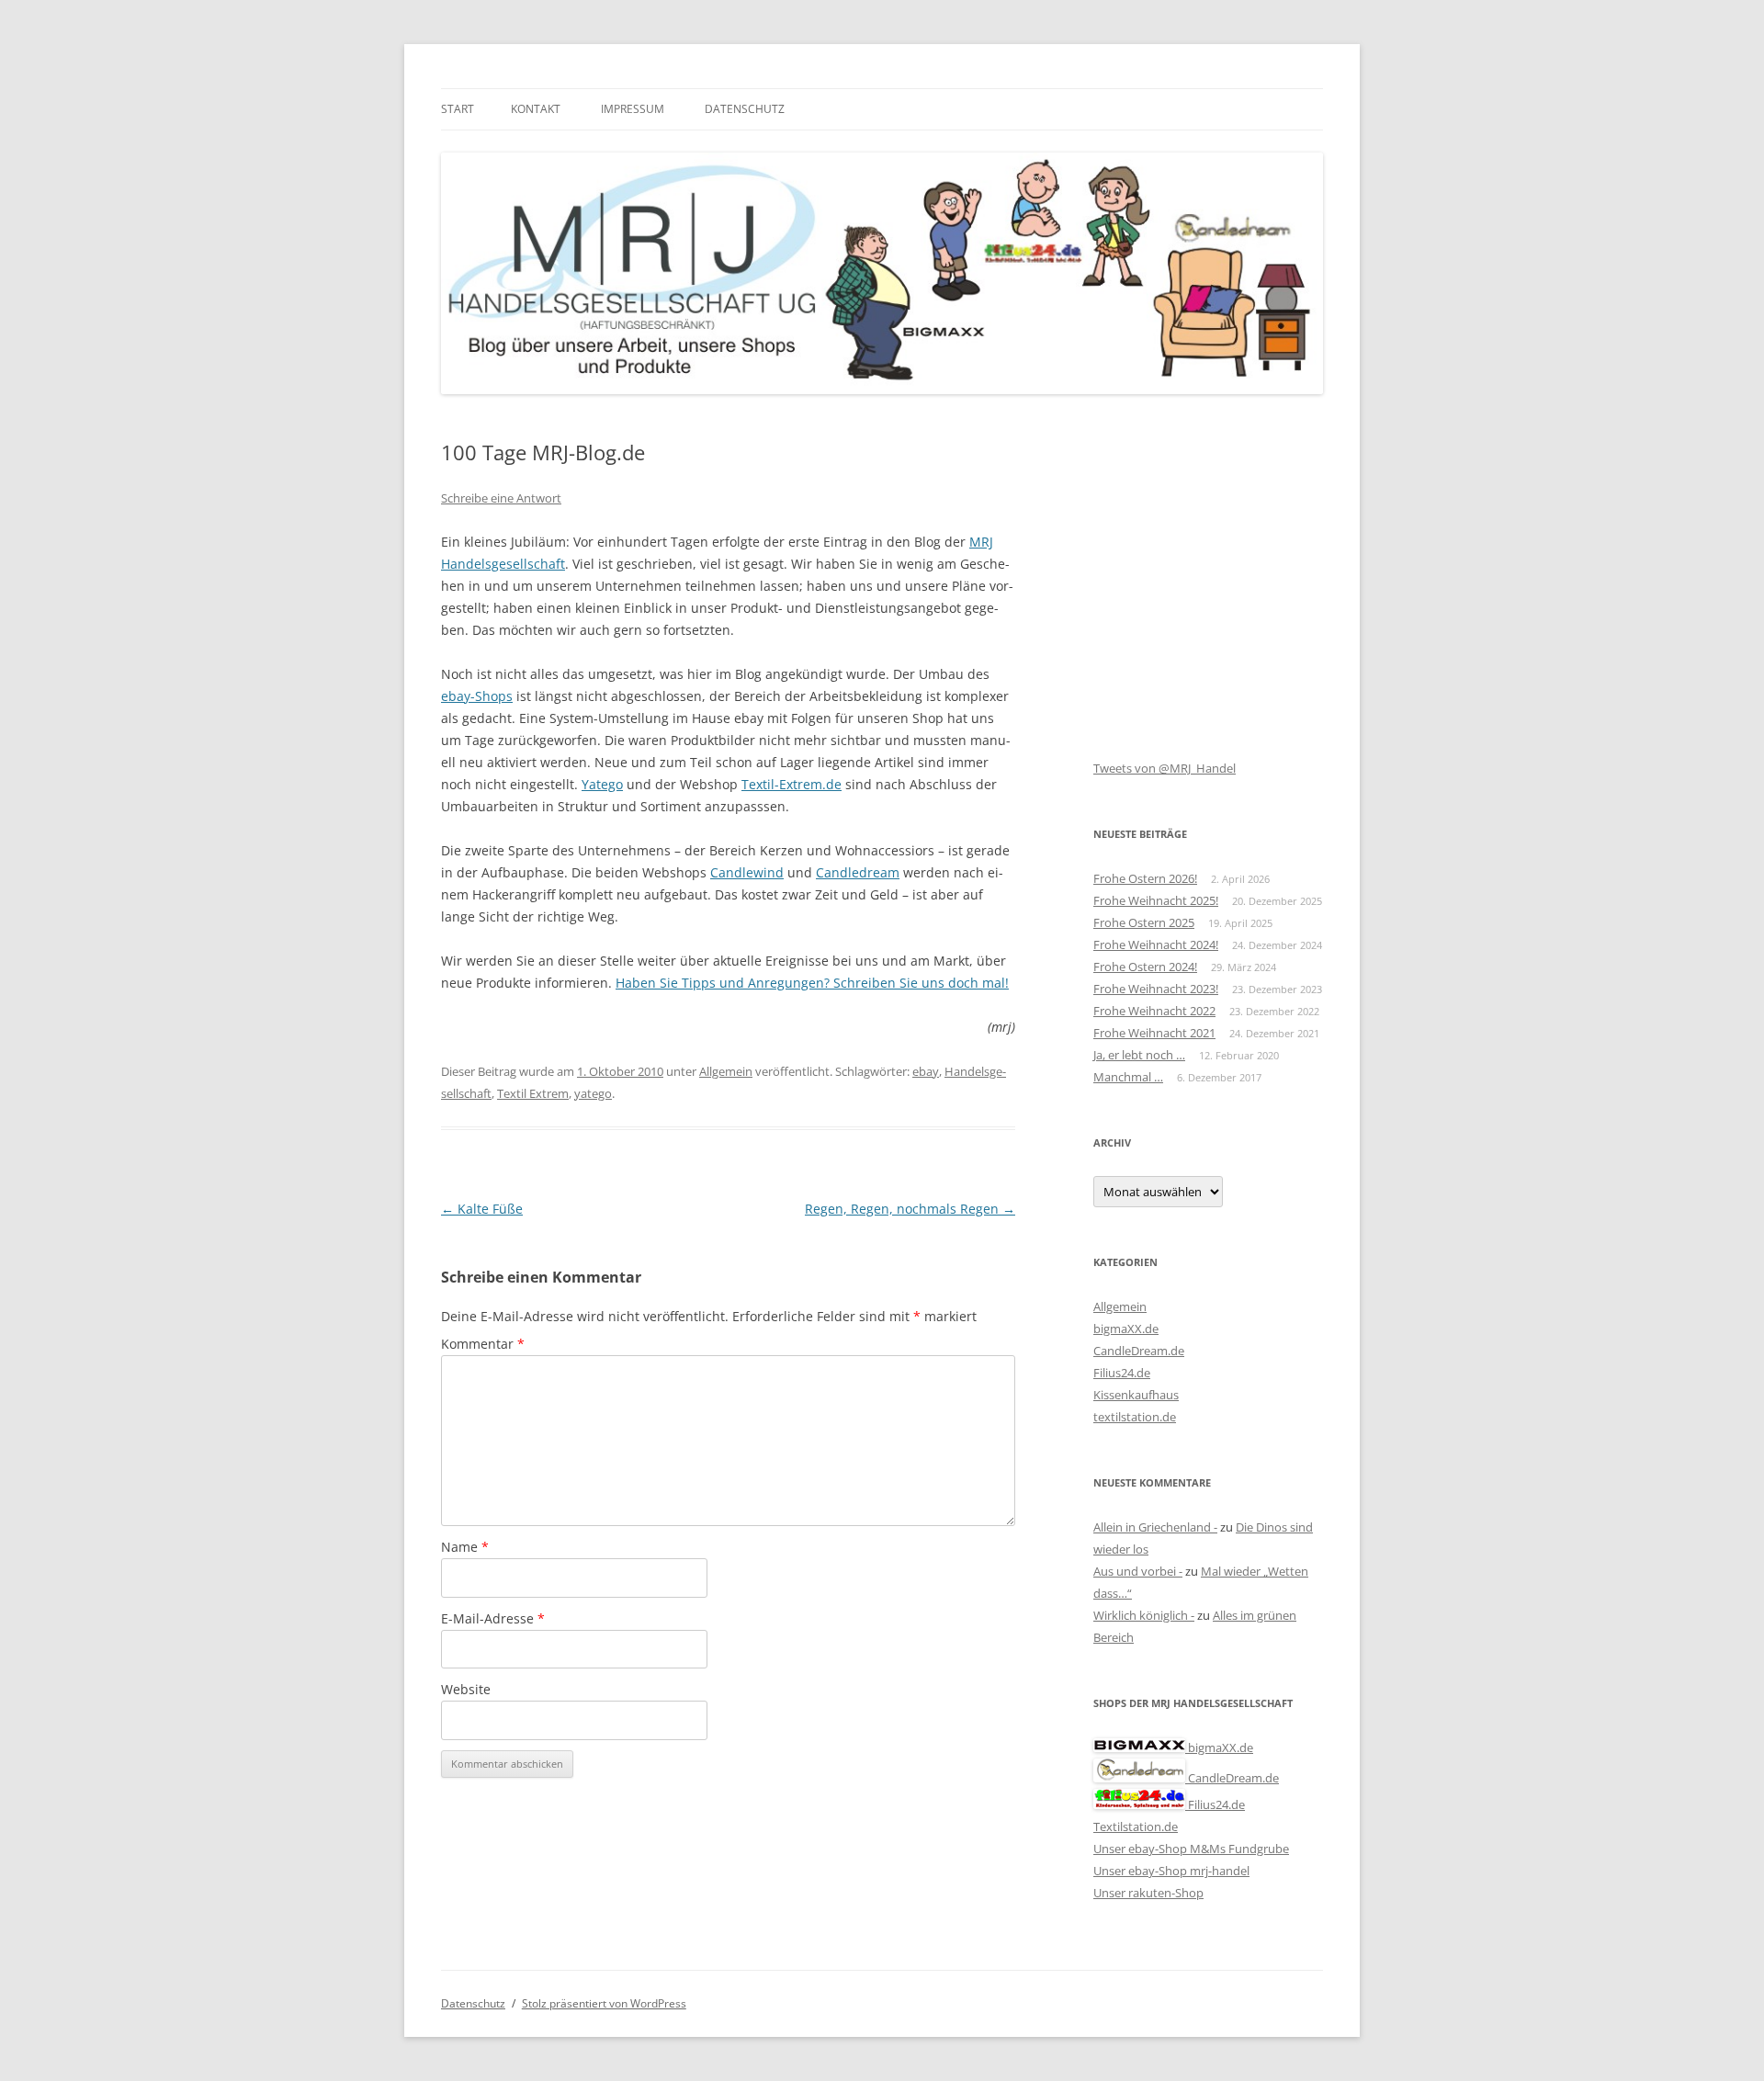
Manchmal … (1128, 1077)
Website (466, 1689)
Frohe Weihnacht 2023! (1156, 989)
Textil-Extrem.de (792, 784)
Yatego (602, 784)
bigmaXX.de (1126, 1329)
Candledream (858, 872)
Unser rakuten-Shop (1148, 1893)
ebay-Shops (477, 696)
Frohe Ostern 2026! (1145, 878)
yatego (593, 1093)
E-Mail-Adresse (493, 1618)
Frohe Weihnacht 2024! (1156, 944)
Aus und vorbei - (1138, 1571)
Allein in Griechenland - (1155, 1527)
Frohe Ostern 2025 (1144, 922)
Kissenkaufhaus (1136, 1395)
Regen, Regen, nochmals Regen (910, 1209)
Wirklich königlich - (1144, 1615)
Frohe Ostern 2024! (1145, 967)
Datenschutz (745, 109)
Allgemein (726, 1071)
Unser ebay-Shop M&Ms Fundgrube (1191, 1849)
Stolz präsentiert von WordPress (604, 2003)
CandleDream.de (1139, 1351)
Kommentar (483, 1344)
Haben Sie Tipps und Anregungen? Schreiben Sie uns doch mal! (812, 983)
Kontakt (536, 109)
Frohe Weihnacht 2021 (1154, 1033)
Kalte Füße (482, 1209)
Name (465, 1547)
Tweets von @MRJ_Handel (1165, 768)
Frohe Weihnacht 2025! (1156, 900)
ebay (926, 1071)
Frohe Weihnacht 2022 (1154, 1011)
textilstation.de (1135, 1417)
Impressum (633, 109)
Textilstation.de (1136, 1827)
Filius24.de (1122, 1373)
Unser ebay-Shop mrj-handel (1171, 1871)
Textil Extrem (533, 1093)
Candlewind (747, 872)
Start (458, 109)
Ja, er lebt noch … (1139, 1055)
